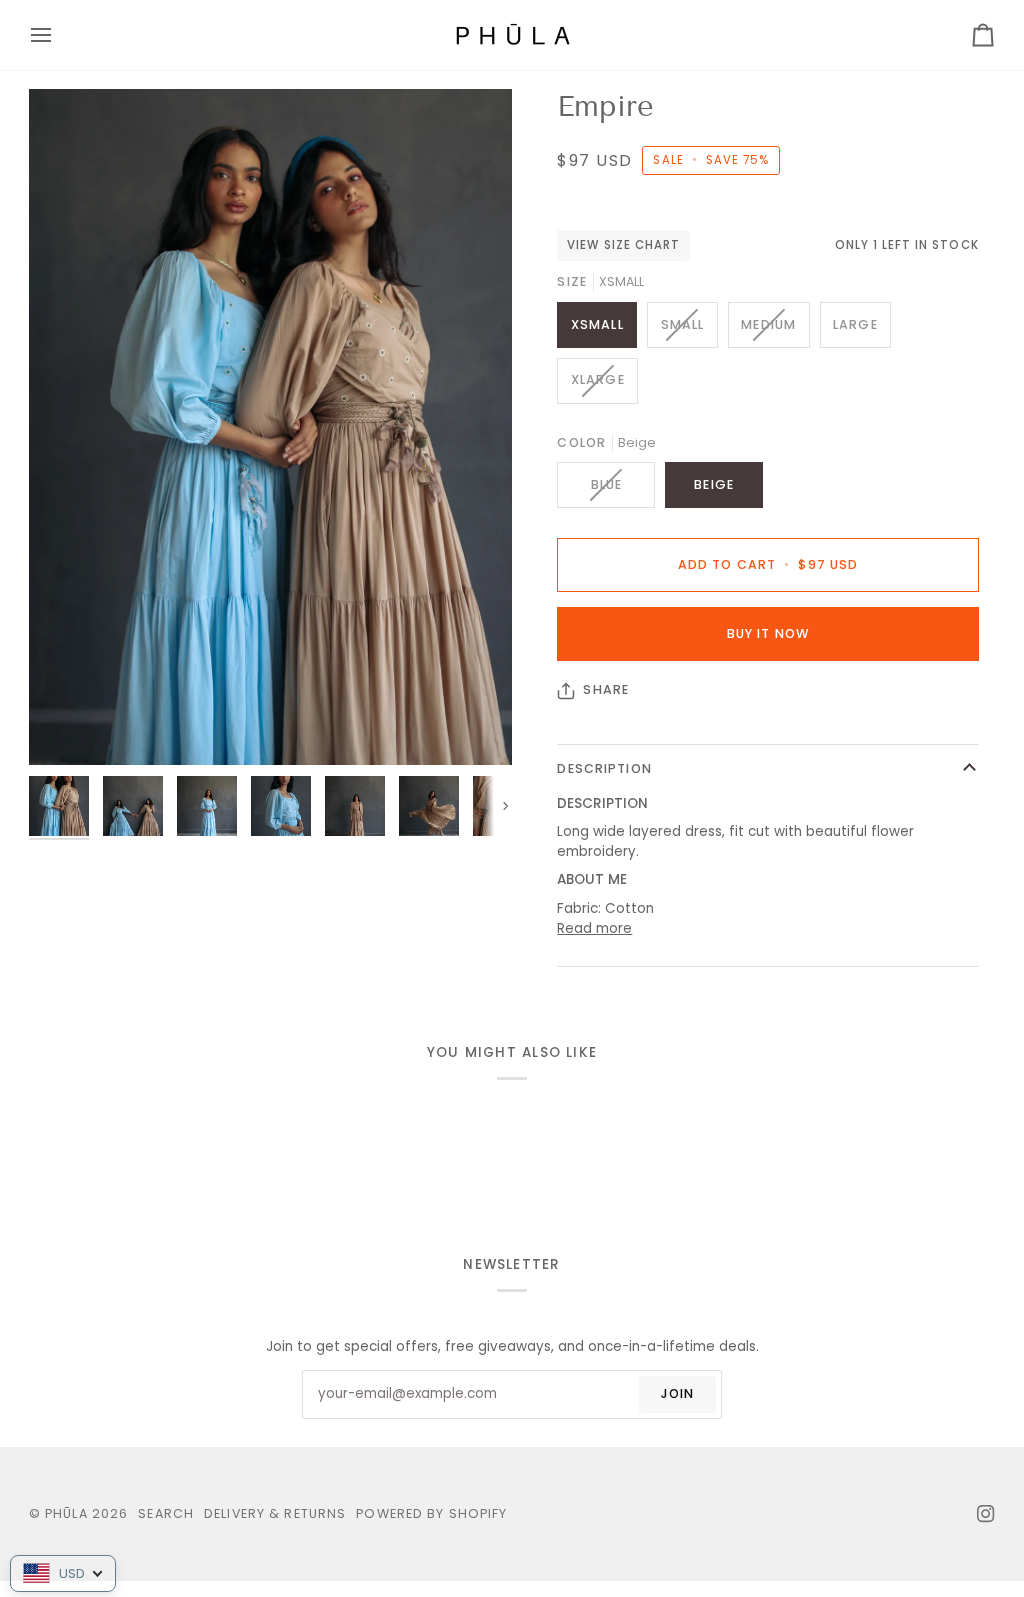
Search (166, 1513)
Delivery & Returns (275, 1513)
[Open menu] (59, 35)
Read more (594, 928)
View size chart (623, 245)
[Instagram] (986, 1514)
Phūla (66, 1513)
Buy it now (768, 633)
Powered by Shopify (431, 1513)
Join (678, 1393)
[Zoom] (270, 427)
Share (606, 689)
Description (604, 768)
